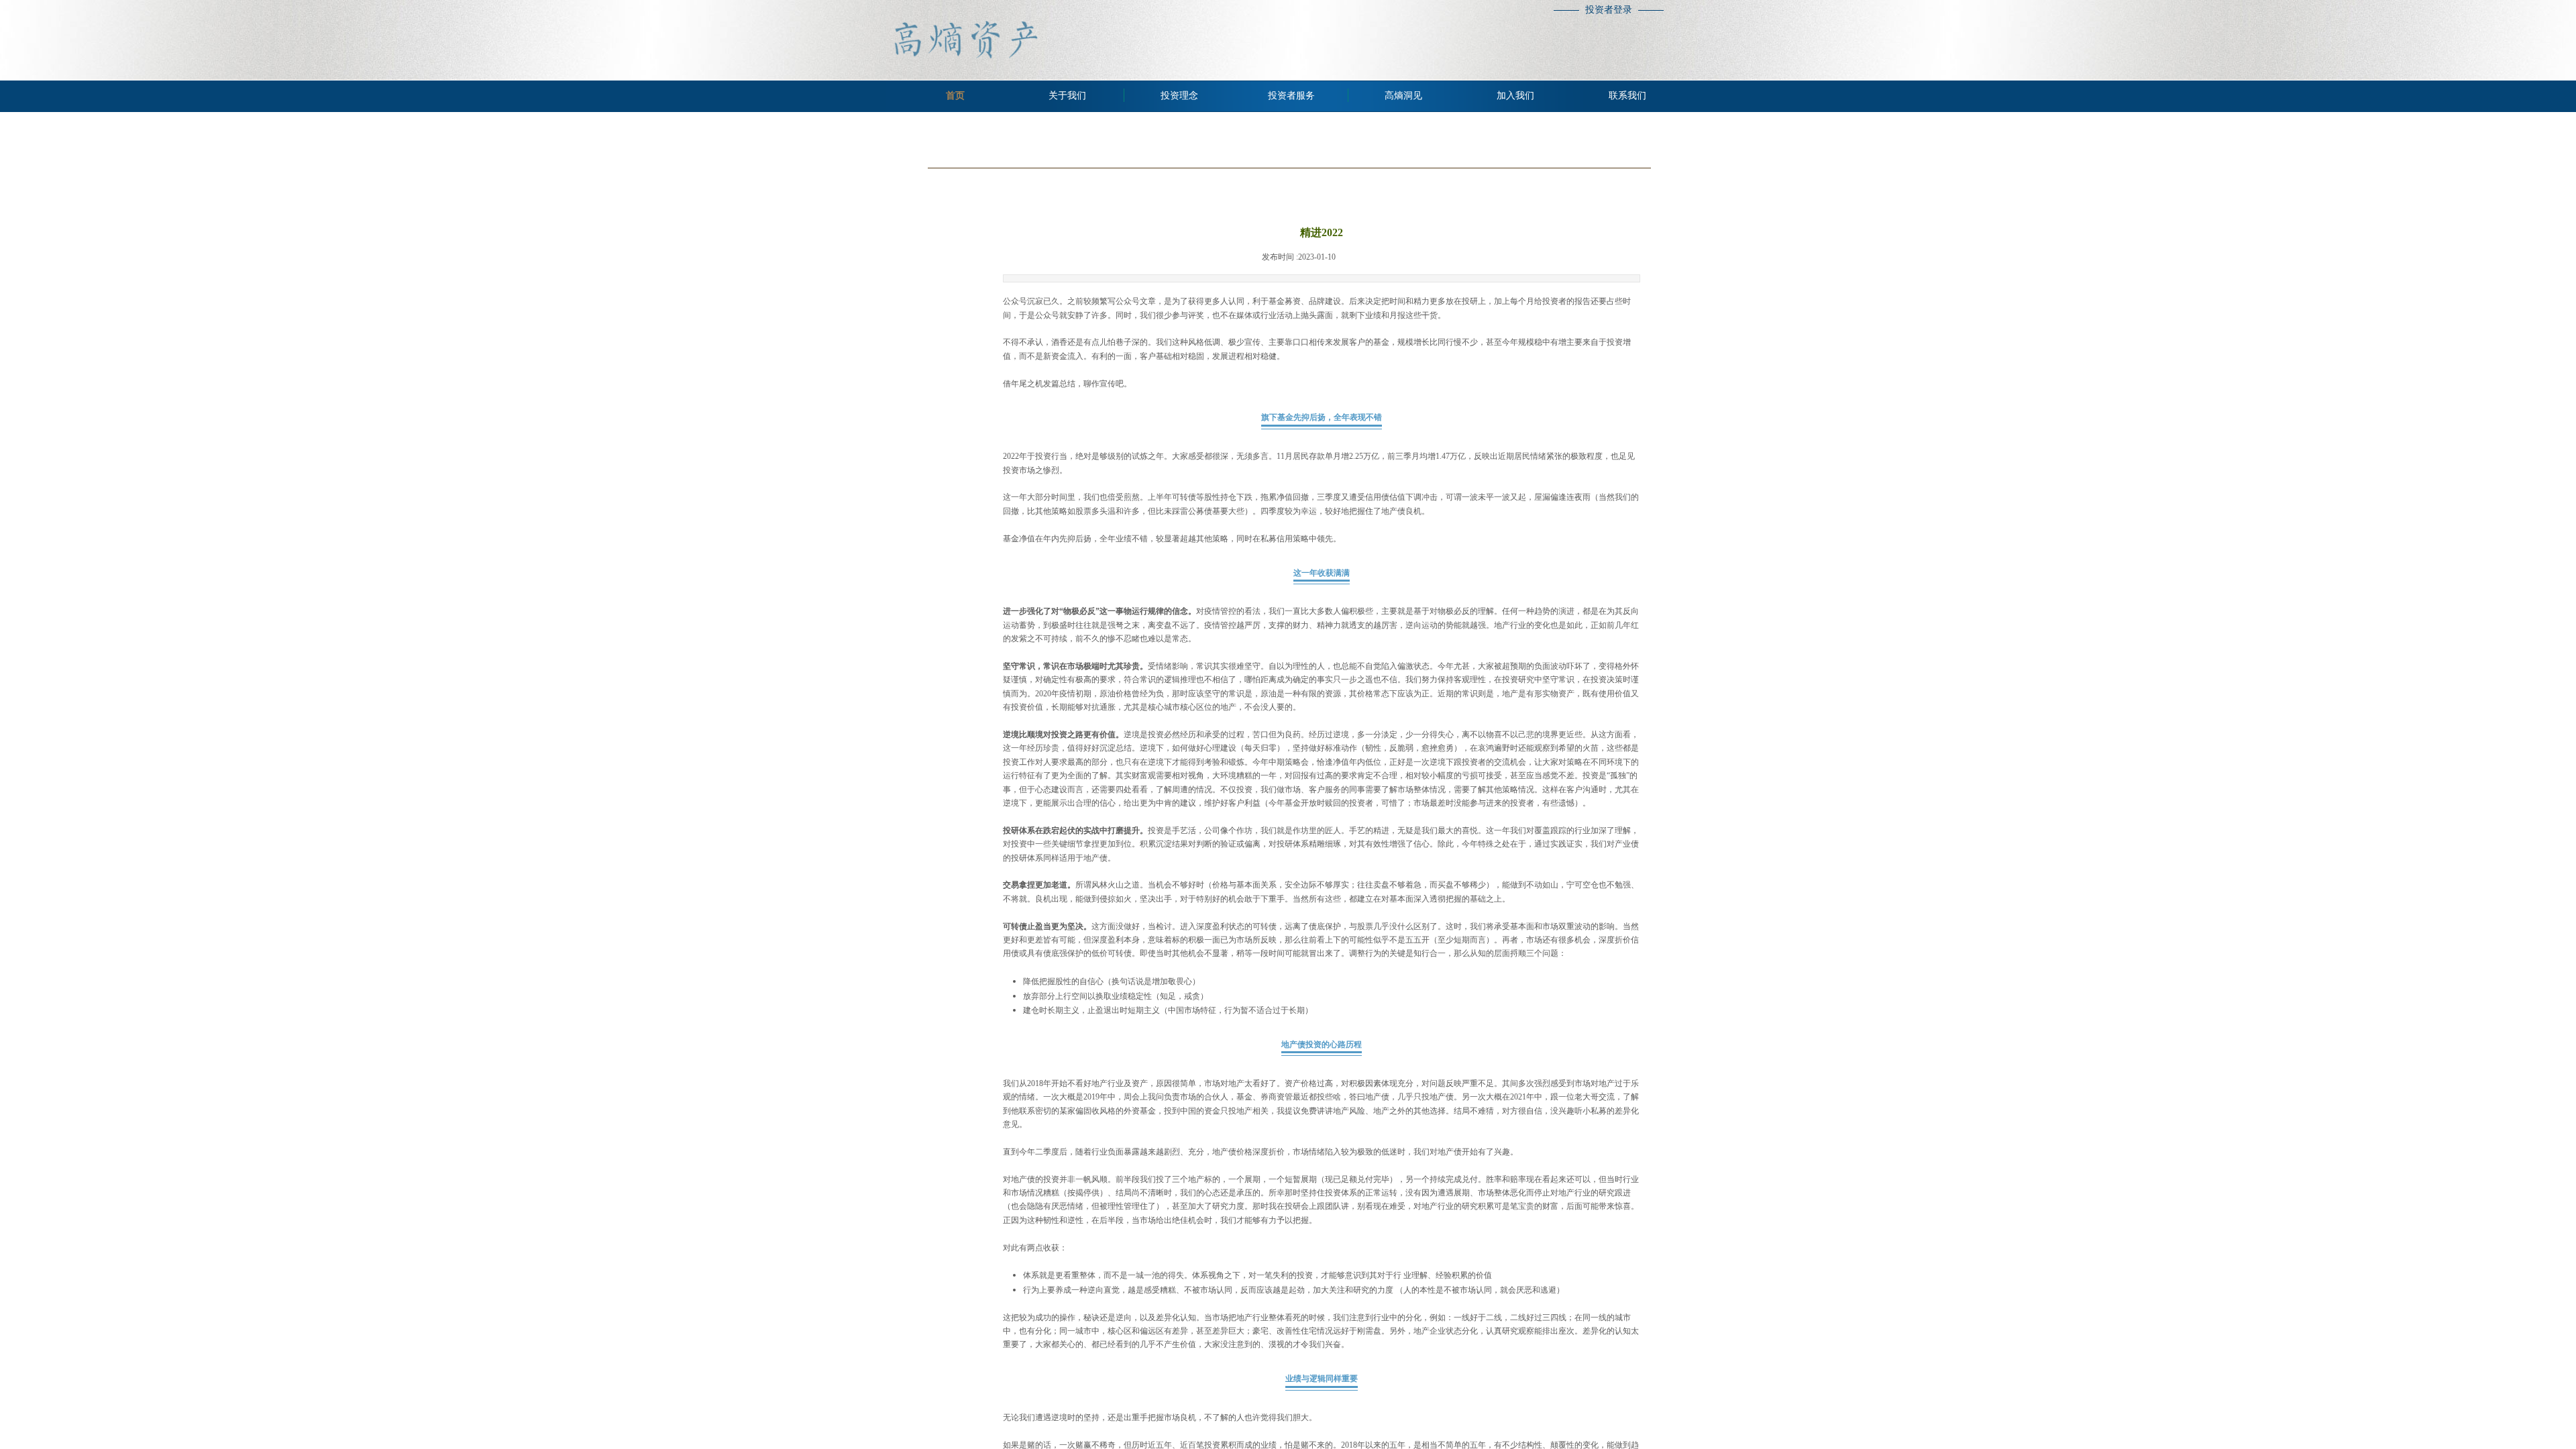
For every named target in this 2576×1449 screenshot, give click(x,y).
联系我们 (1627, 96)
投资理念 (1179, 96)
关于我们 (1067, 96)
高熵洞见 (1403, 96)
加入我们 (1515, 96)
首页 (955, 96)
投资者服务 (1291, 96)
